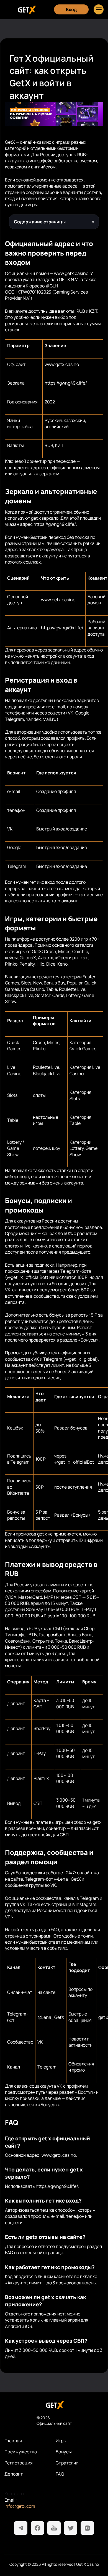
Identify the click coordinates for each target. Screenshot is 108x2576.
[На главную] (54, 2405)
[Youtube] (54, 2528)
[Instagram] (87, 2528)
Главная (13, 2441)
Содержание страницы (40, 222)
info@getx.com (20, 2506)
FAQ (60, 2474)
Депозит (14, 2474)
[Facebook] (37, 2528)
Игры (61, 2441)
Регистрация (19, 2463)
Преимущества (21, 2452)
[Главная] (26, 10)
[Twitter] (71, 2528)
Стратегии (67, 2463)
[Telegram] (21, 2528)
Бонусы (64, 2452)
